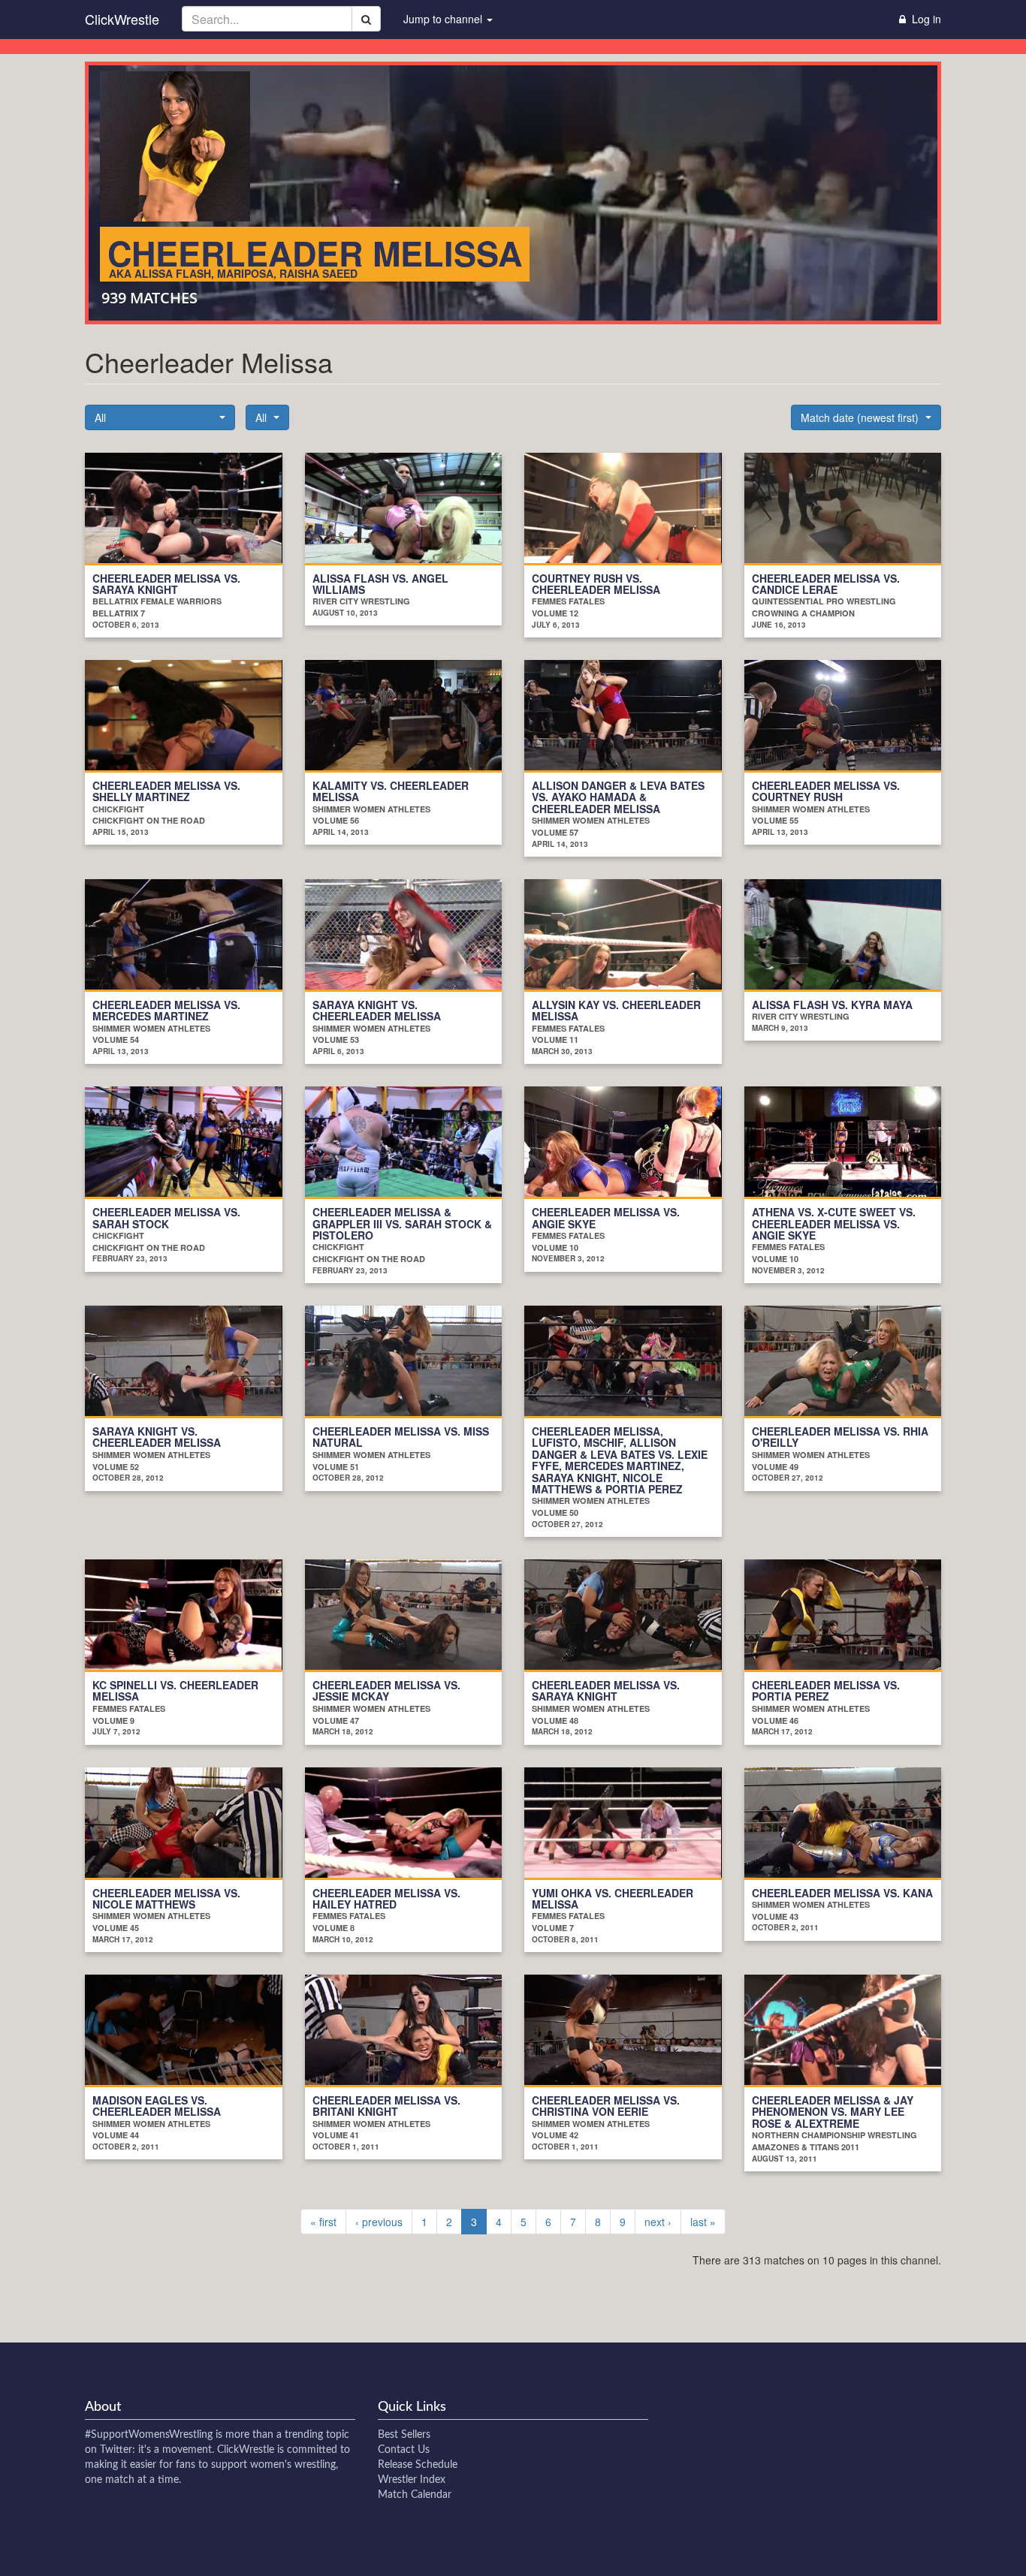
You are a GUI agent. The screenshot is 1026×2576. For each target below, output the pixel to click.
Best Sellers (404, 2435)
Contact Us (404, 2450)
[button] (160, 417)
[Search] (366, 19)
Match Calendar (415, 2495)
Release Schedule (418, 2465)
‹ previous (379, 2222)
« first (323, 2222)
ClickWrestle (122, 19)
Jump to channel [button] (444, 19)
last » (703, 2222)
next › (658, 2222)
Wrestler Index (412, 2480)
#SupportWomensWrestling (149, 2435)
